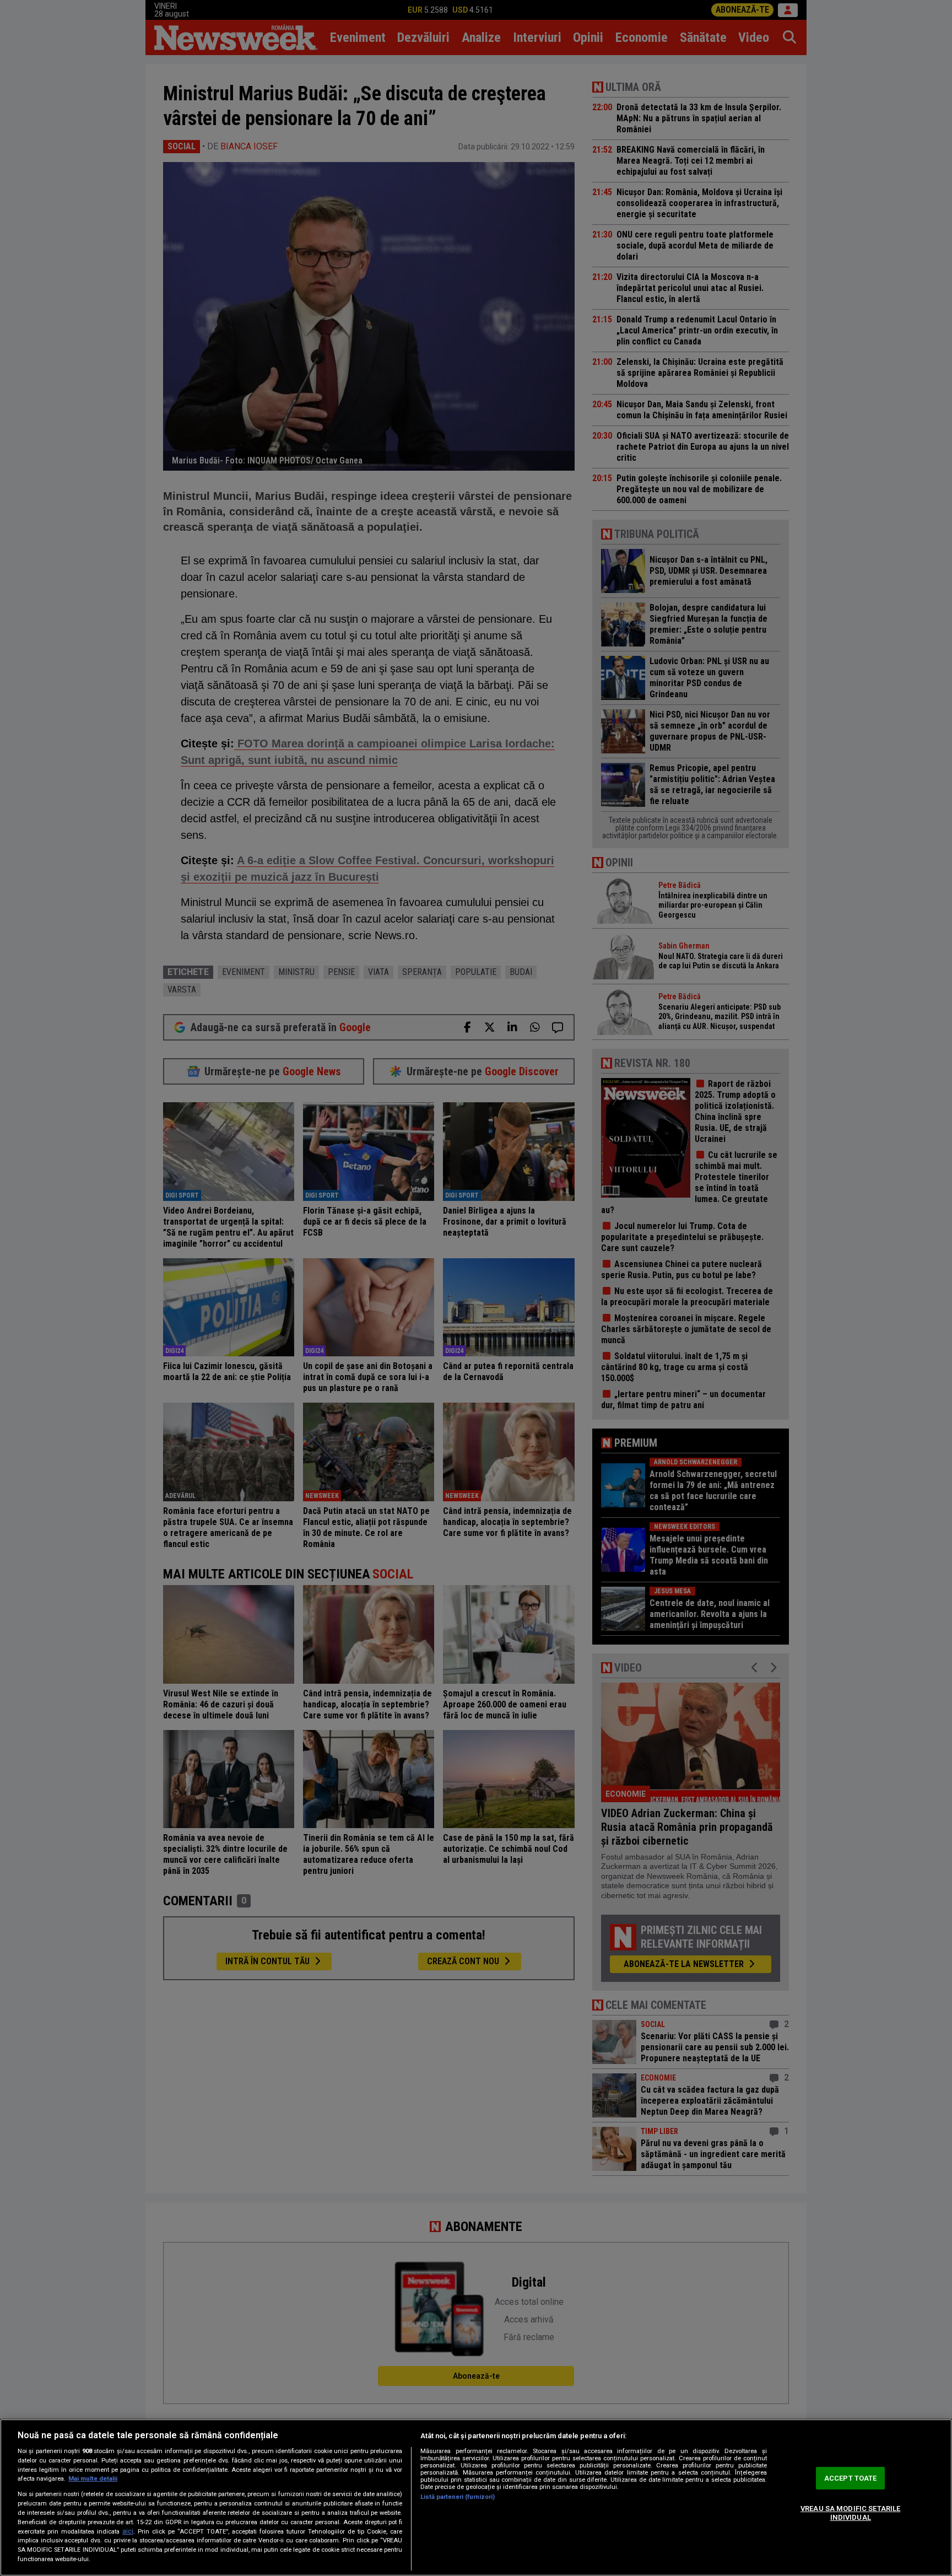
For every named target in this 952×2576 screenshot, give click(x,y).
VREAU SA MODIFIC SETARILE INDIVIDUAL (850, 2513)
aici (128, 2531)
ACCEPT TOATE (851, 2478)
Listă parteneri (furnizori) (458, 2497)
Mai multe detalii (93, 2479)
